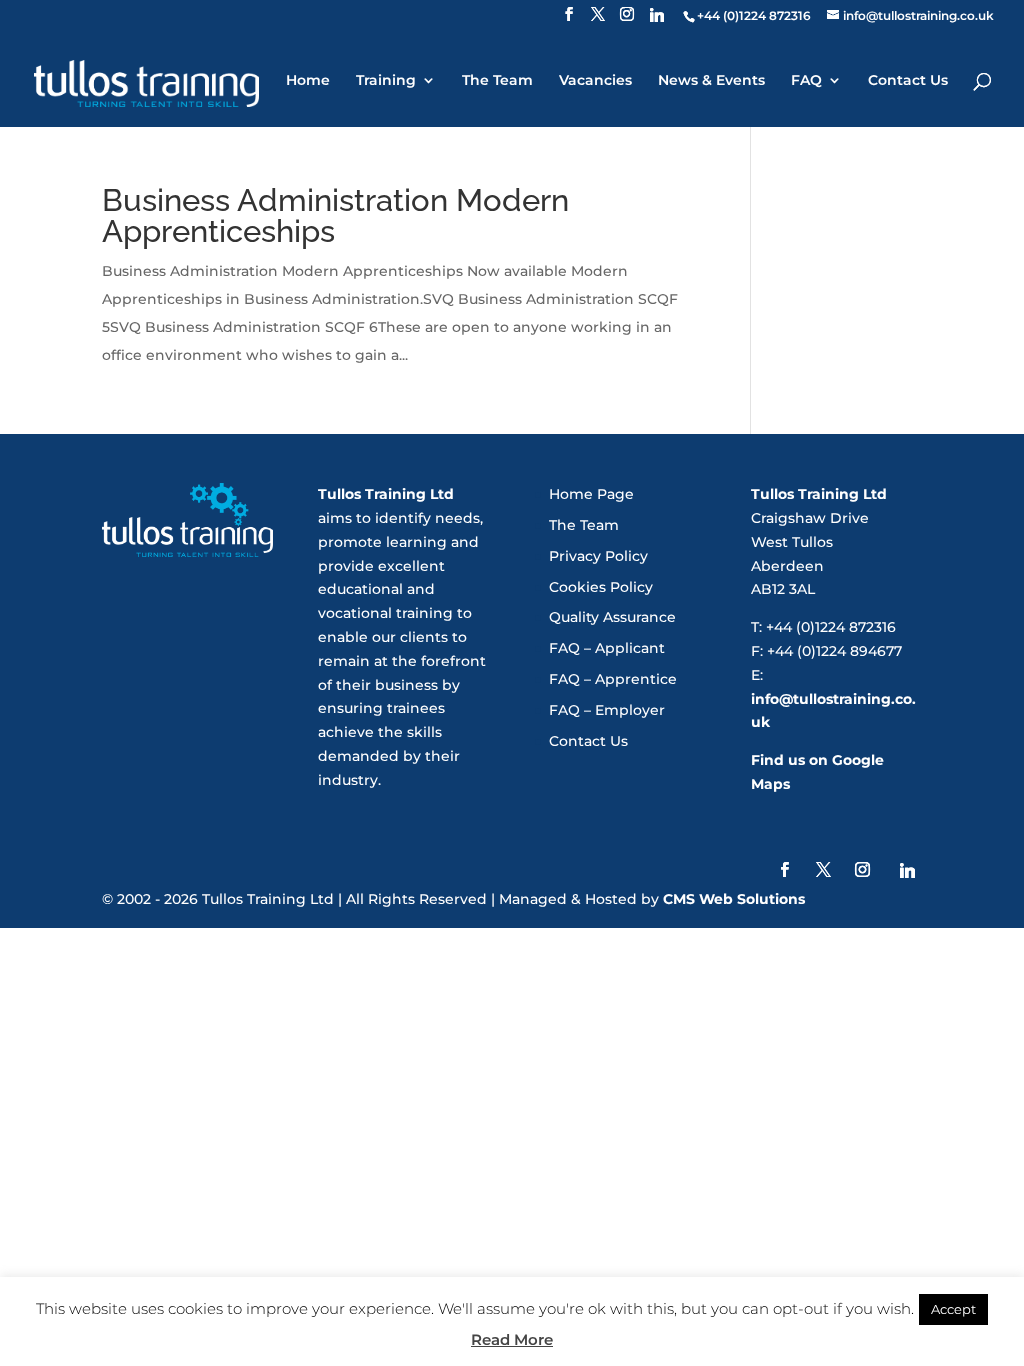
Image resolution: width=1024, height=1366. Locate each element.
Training (386, 81)
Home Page (591, 494)
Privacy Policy (598, 556)
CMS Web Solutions (734, 899)
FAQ (806, 81)
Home (308, 81)
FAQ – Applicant (607, 648)
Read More (512, 1339)
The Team (497, 81)
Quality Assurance (612, 617)
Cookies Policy (601, 587)
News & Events (711, 81)
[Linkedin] (657, 20)
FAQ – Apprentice (613, 679)
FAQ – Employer (607, 710)
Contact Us (908, 81)
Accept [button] (953, 1309)
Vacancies (595, 81)
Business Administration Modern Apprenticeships (335, 215)
